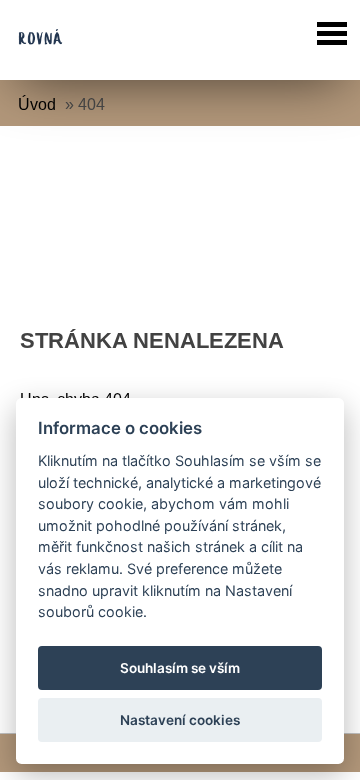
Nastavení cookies (180, 720)
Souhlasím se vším (180, 668)
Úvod (37, 104)
